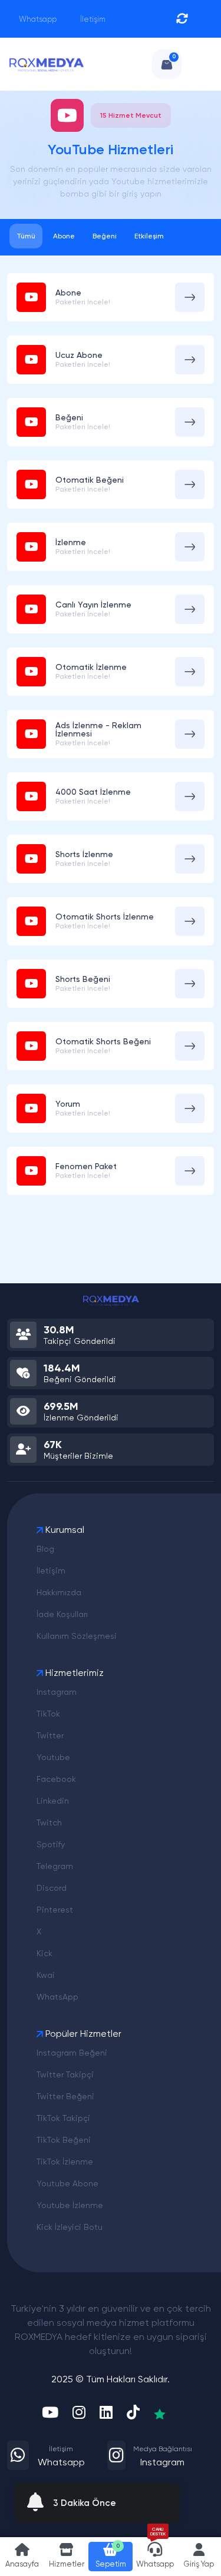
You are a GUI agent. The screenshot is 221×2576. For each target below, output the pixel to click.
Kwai (46, 1975)
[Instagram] (79, 2414)
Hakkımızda (59, 1592)
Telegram (55, 1866)
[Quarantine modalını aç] (182, 19)
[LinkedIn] (106, 2414)
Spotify (51, 1844)
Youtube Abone (67, 2183)
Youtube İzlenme (70, 2205)
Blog (45, 1549)
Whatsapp (37, 19)
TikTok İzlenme (65, 2162)
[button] (66, 2557)
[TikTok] (133, 2414)
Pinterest (55, 1910)
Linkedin (53, 1801)
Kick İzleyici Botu (70, 2227)
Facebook (56, 1779)
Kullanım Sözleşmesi (77, 1636)
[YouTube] (50, 2414)
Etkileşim (149, 236)
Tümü (26, 236)
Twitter (50, 1735)
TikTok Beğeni (64, 2140)
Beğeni (105, 236)
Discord (52, 1888)
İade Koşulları (62, 1614)
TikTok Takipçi (63, 2118)
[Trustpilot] (160, 2414)
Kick (44, 1953)
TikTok (48, 1714)
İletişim (92, 19)
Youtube (53, 1757)
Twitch (49, 1823)
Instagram (57, 1692)
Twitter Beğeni (65, 2096)
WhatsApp (57, 1997)
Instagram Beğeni (72, 2053)
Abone (64, 236)
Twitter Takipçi (65, 2074)
